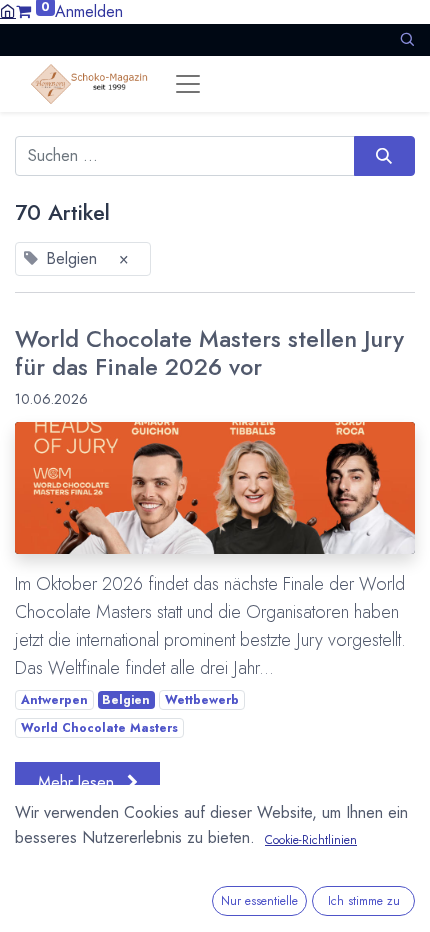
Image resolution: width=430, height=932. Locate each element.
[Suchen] (384, 156)
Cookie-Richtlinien (311, 840)
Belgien (126, 700)
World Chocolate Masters (99, 728)
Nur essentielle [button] (259, 901)
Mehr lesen (78, 782)
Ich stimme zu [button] (364, 901)
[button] (407, 39)
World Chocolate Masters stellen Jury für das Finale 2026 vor (209, 353)
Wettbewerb (202, 700)
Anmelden (89, 11)
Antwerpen (54, 700)
